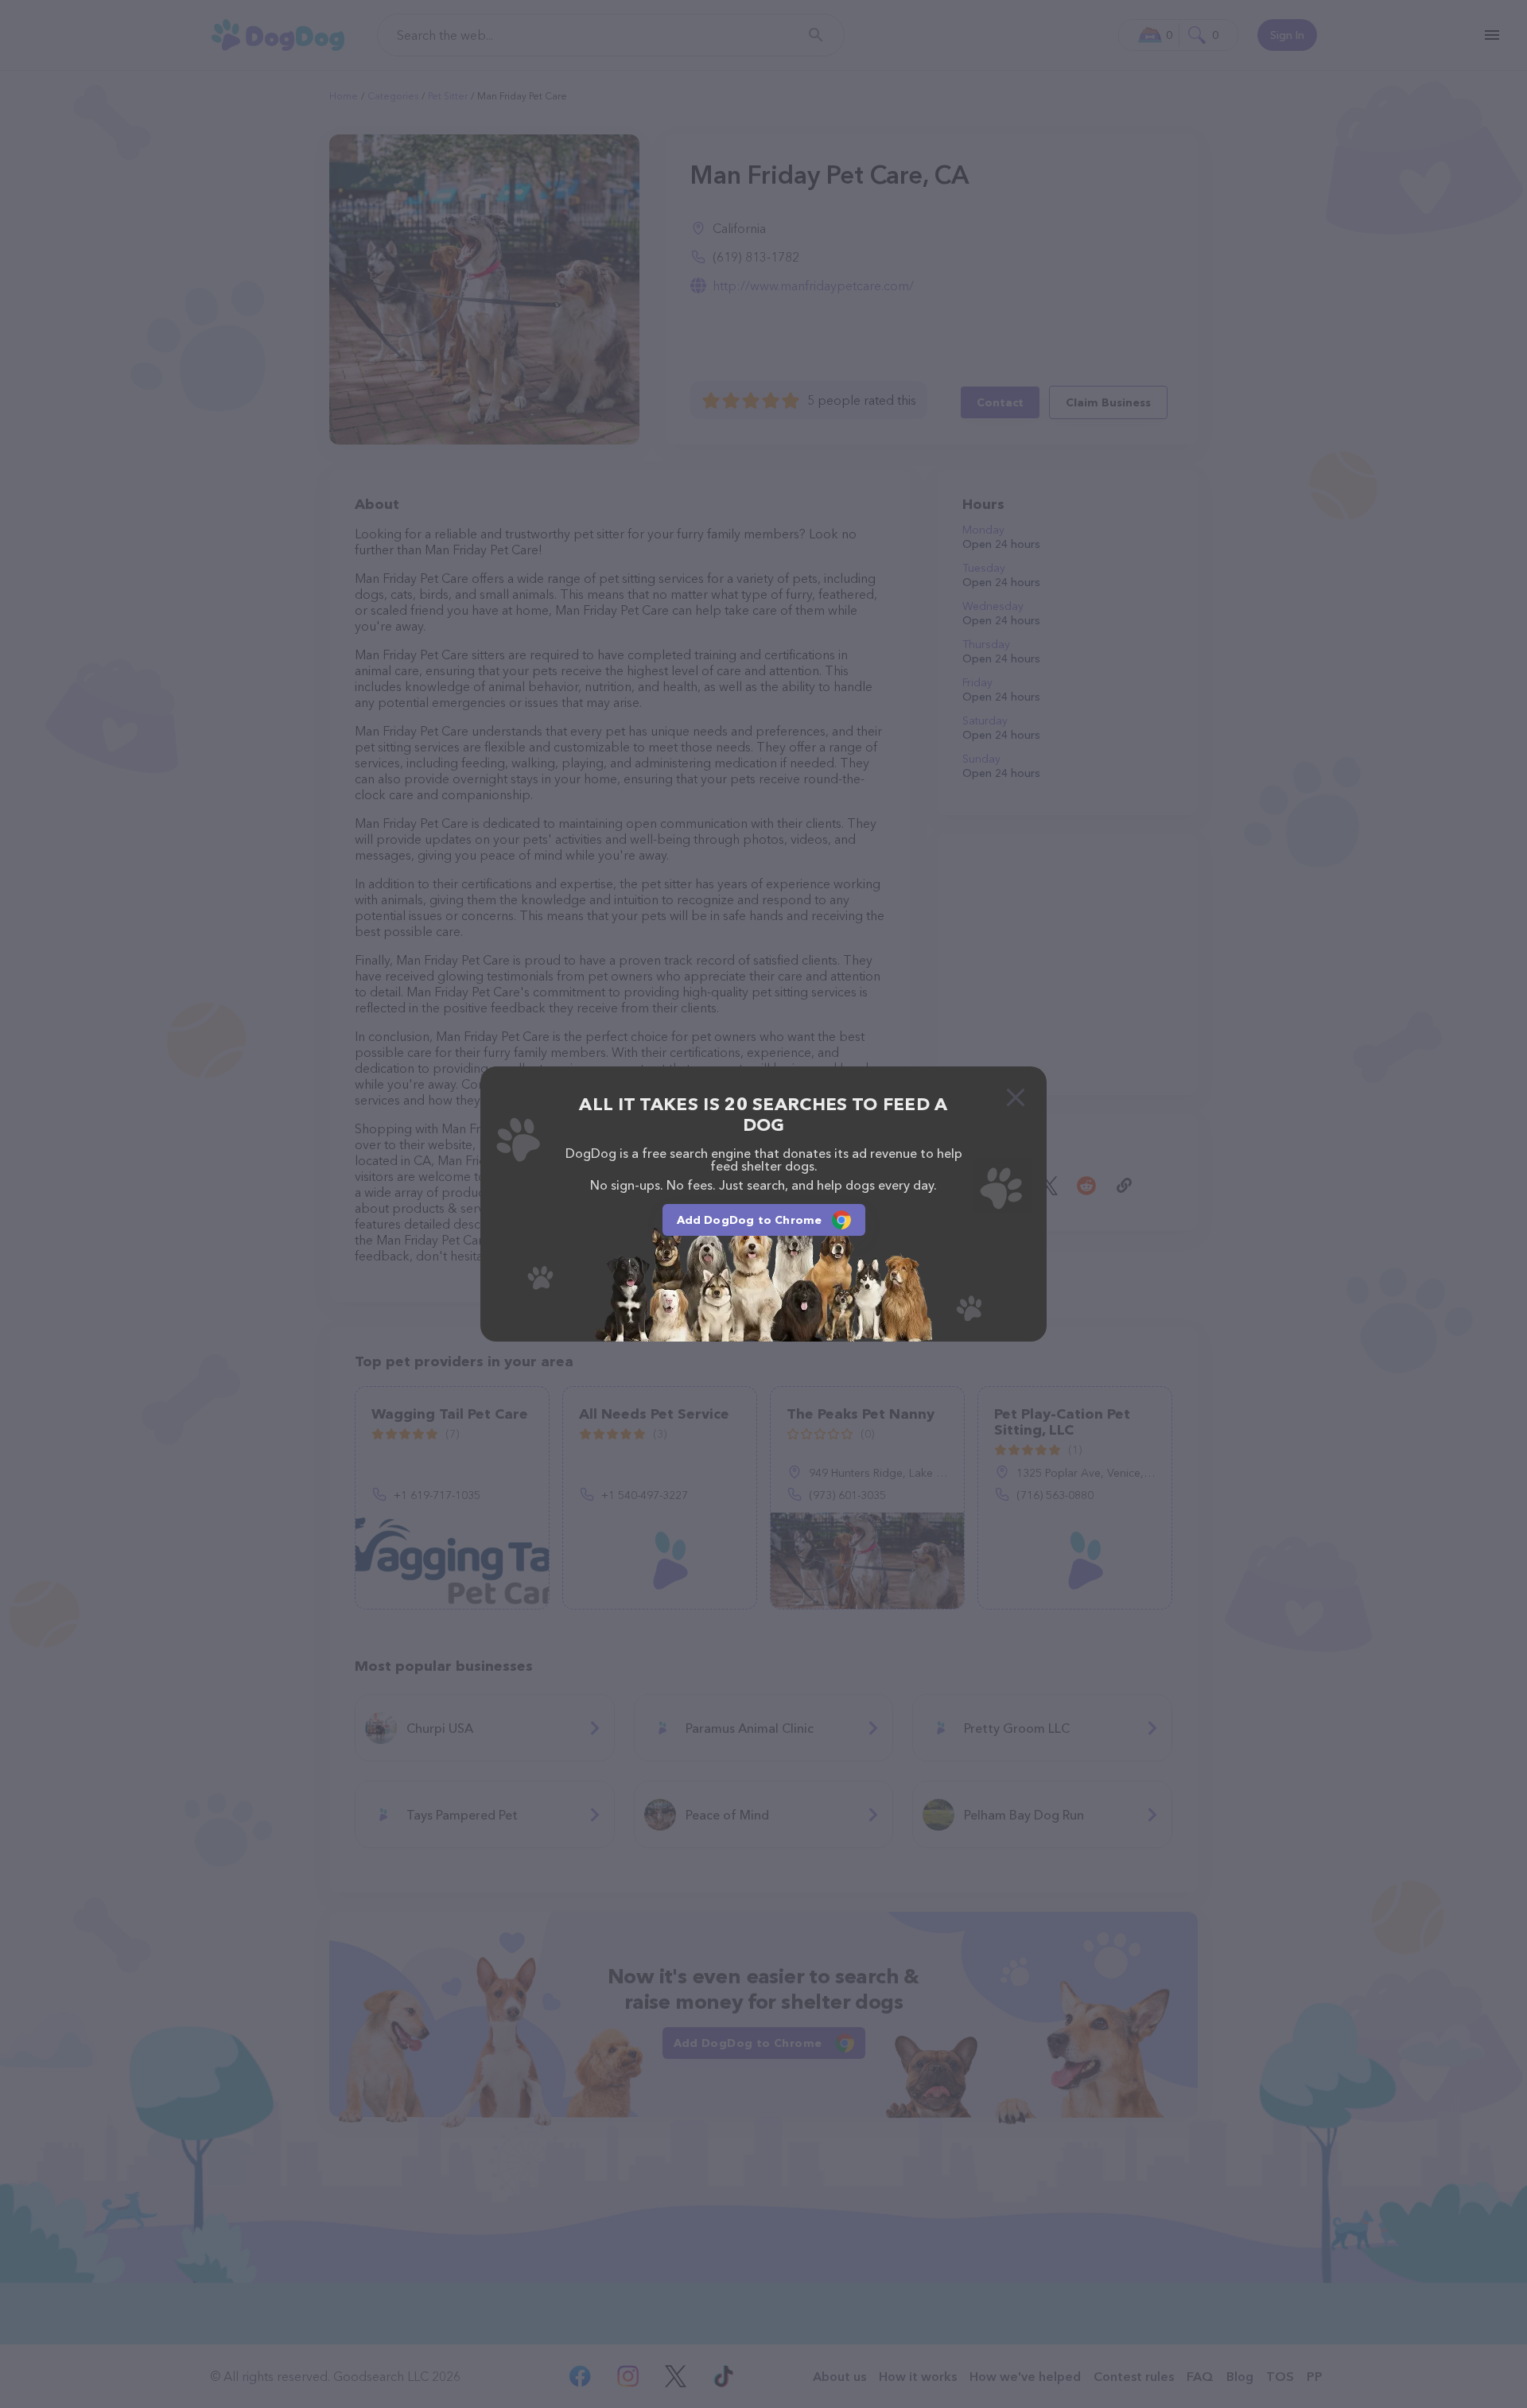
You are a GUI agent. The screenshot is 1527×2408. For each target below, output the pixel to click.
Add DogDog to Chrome (750, 1220)
